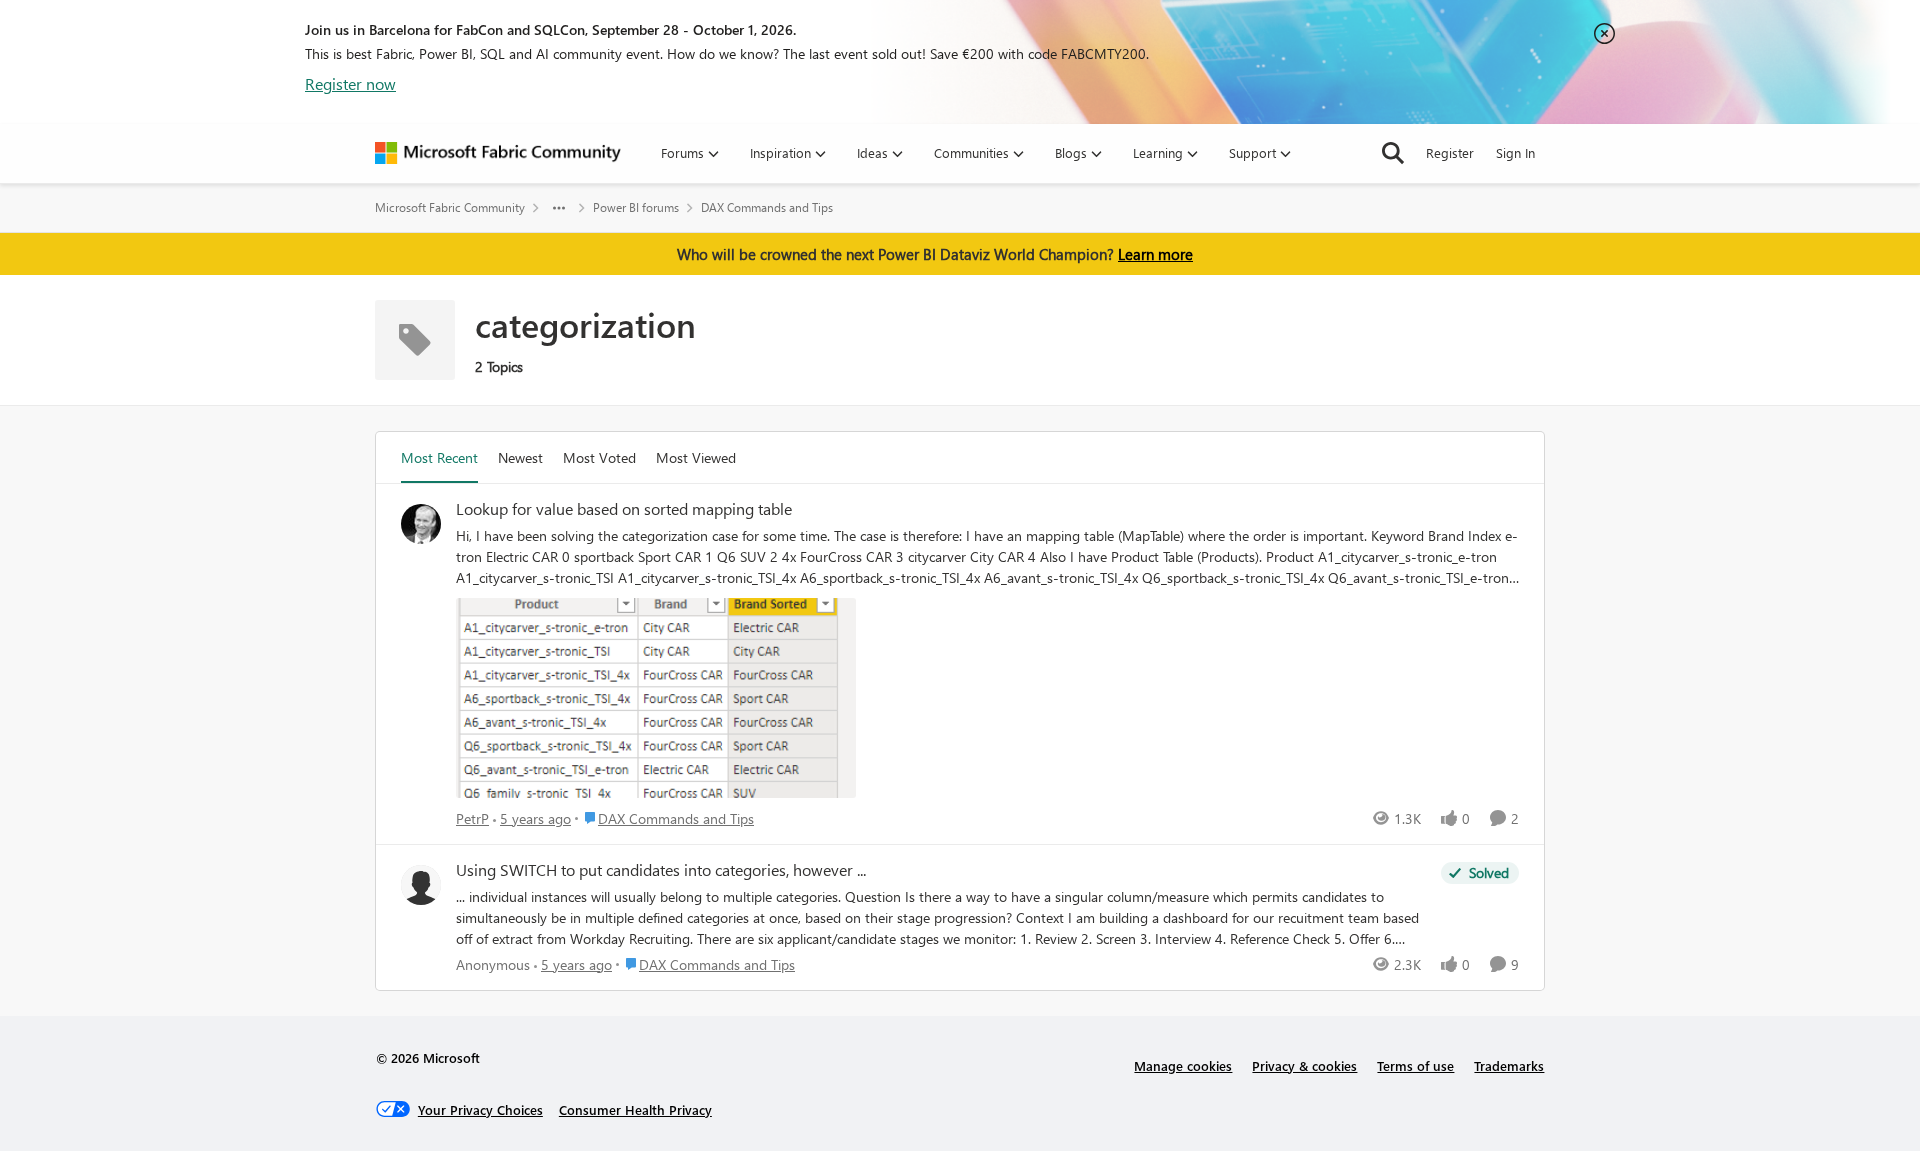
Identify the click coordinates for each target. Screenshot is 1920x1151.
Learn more (1155, 254)
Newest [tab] (520, 457)
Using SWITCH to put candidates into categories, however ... (661, 870)
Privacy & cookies (1304, 1065)
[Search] (1393, 153)
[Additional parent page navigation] (559, 208)
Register (1450, 152)
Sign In (1515, 152)
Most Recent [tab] (439, 457)
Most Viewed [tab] (696, 457)
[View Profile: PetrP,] (421, 524)
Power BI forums (636, 207)
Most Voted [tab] (599, 457)
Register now (350, 83)
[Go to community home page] (498, 153)
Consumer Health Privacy (635, 1109)
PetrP (472, 818)
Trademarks (1509, 1065)
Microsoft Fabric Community (450, 207)
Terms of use (1415, 1065)
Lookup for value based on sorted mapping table (624, 509)
